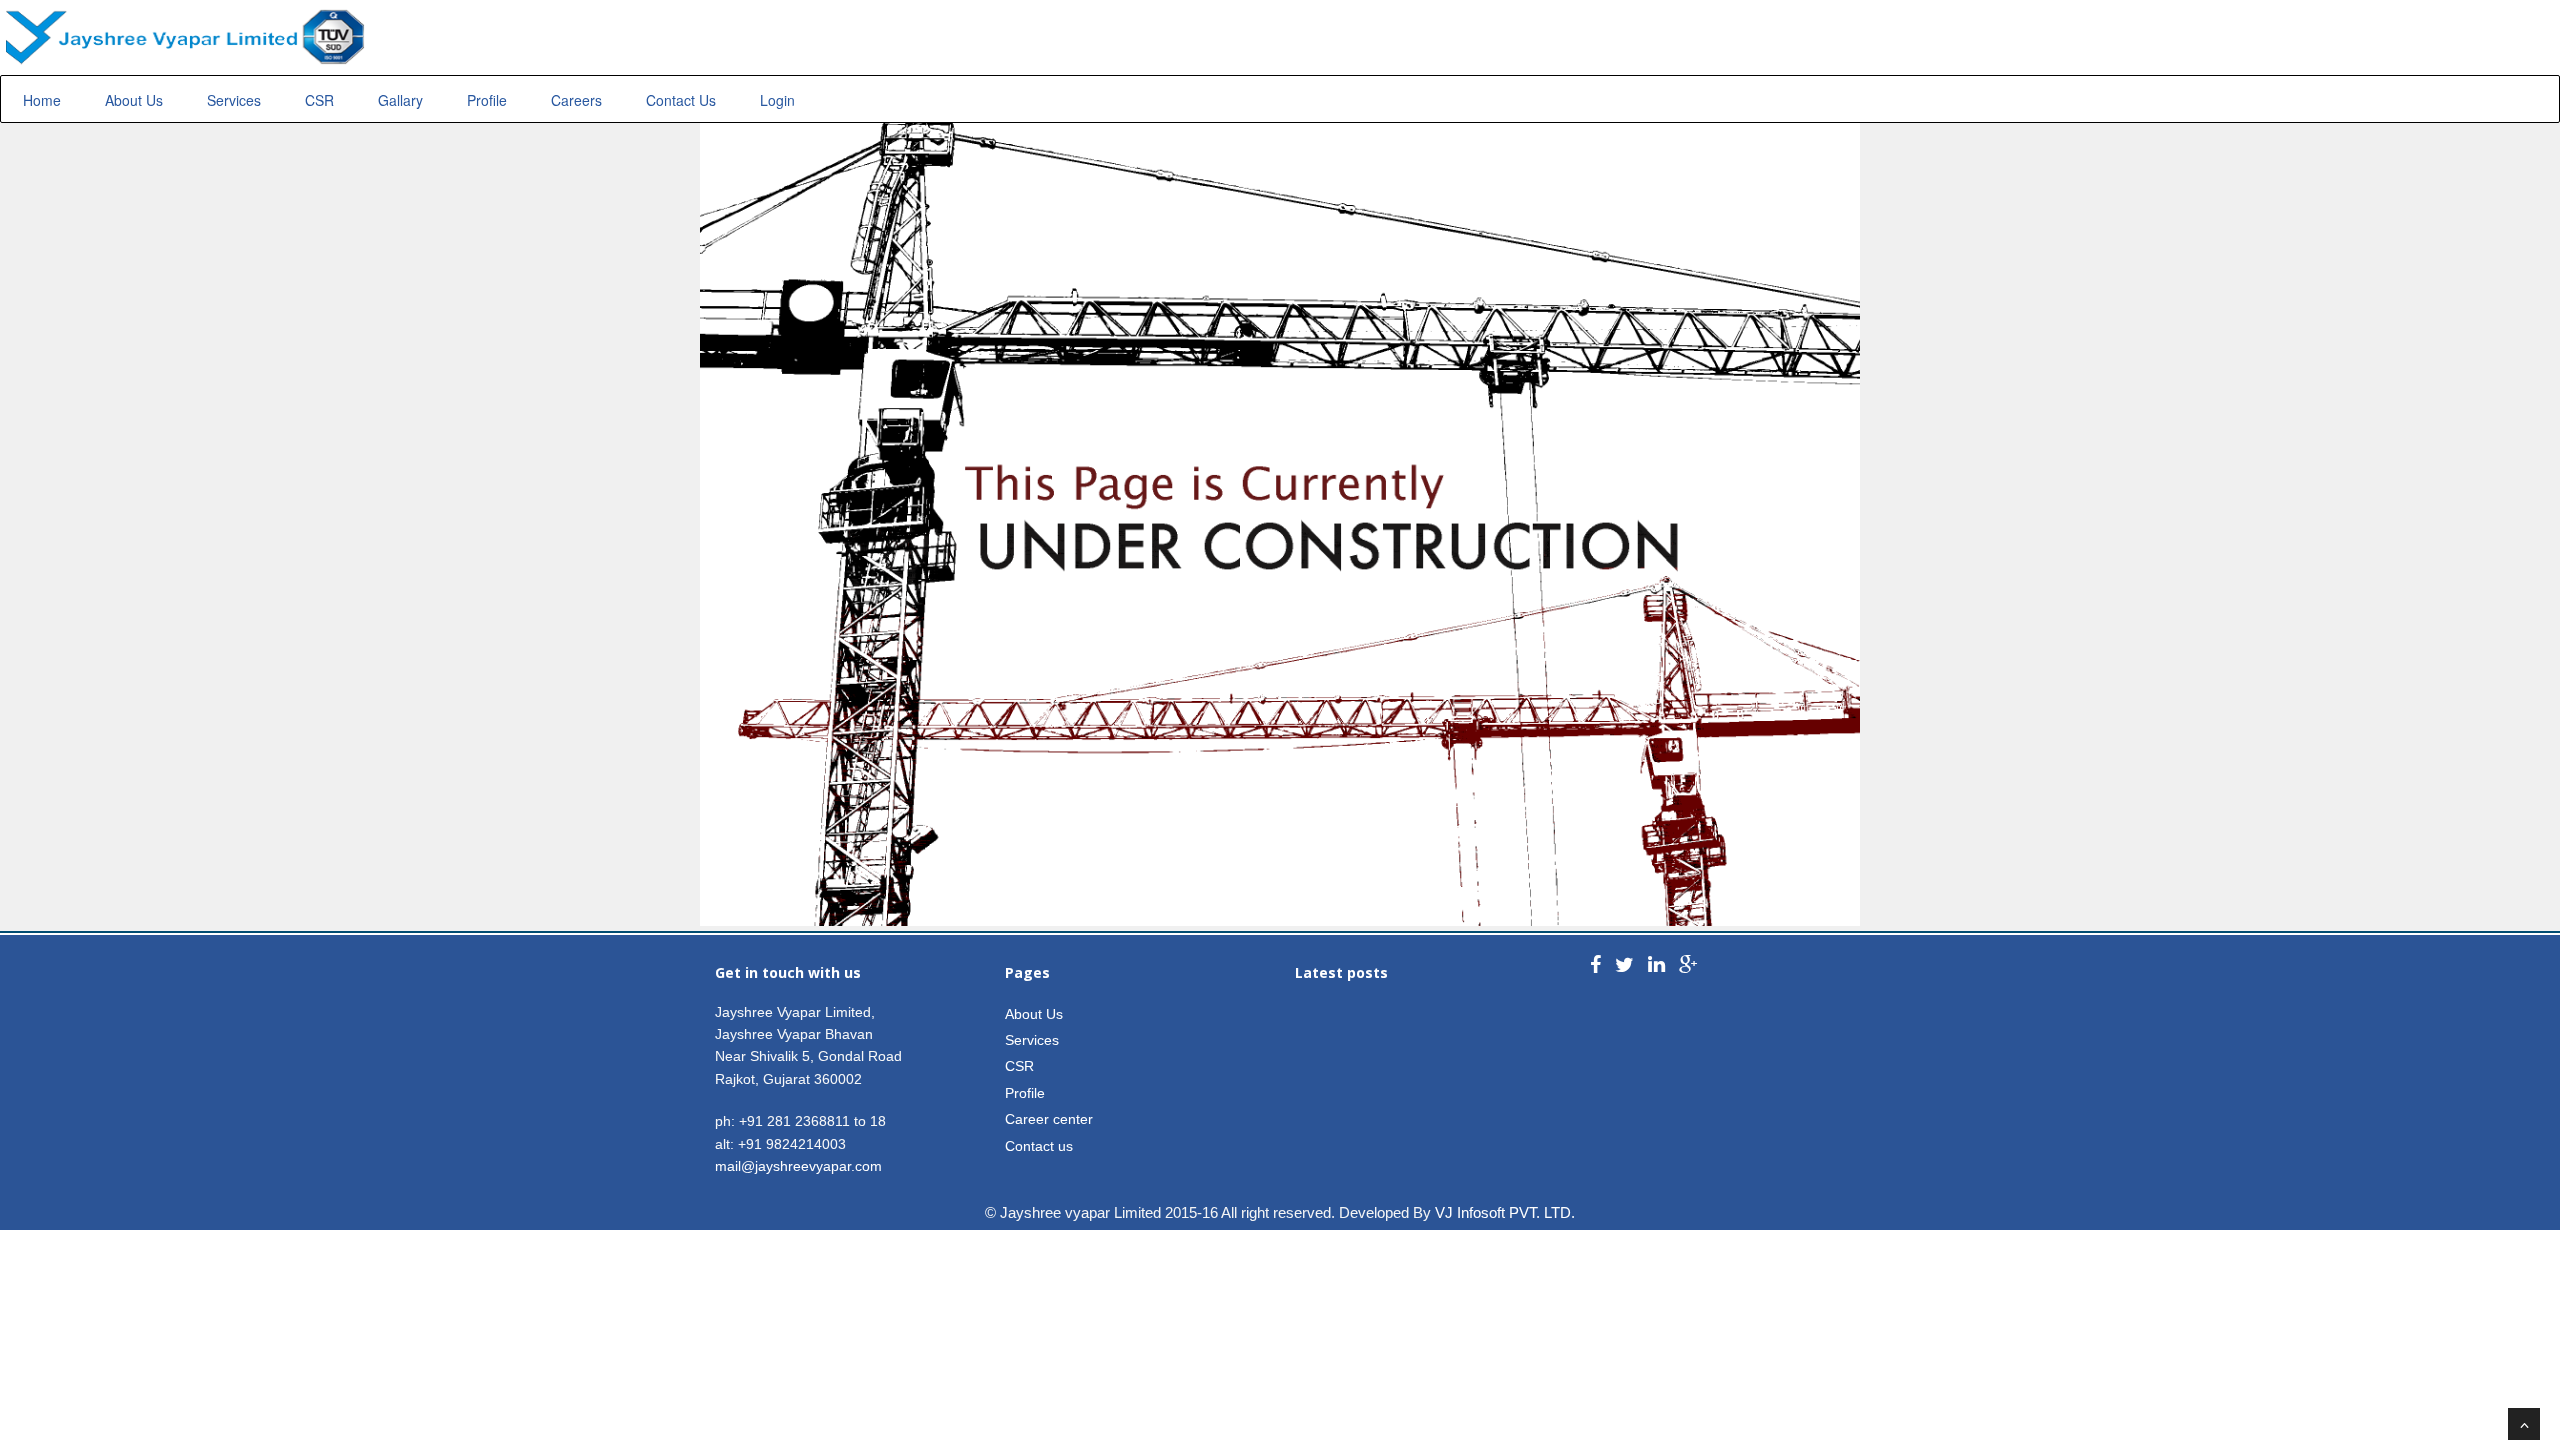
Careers (576, 100)
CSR (319, 100)
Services (234, 100)
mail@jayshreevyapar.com (798, 1166)
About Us (134, 100)
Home (42, 100)
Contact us (1039, 1146)
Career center (1049, 1119)
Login (777, 100)
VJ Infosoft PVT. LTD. (1505, 1212)
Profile (487, 100)
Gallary (400, 100)
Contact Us (681, 100)
